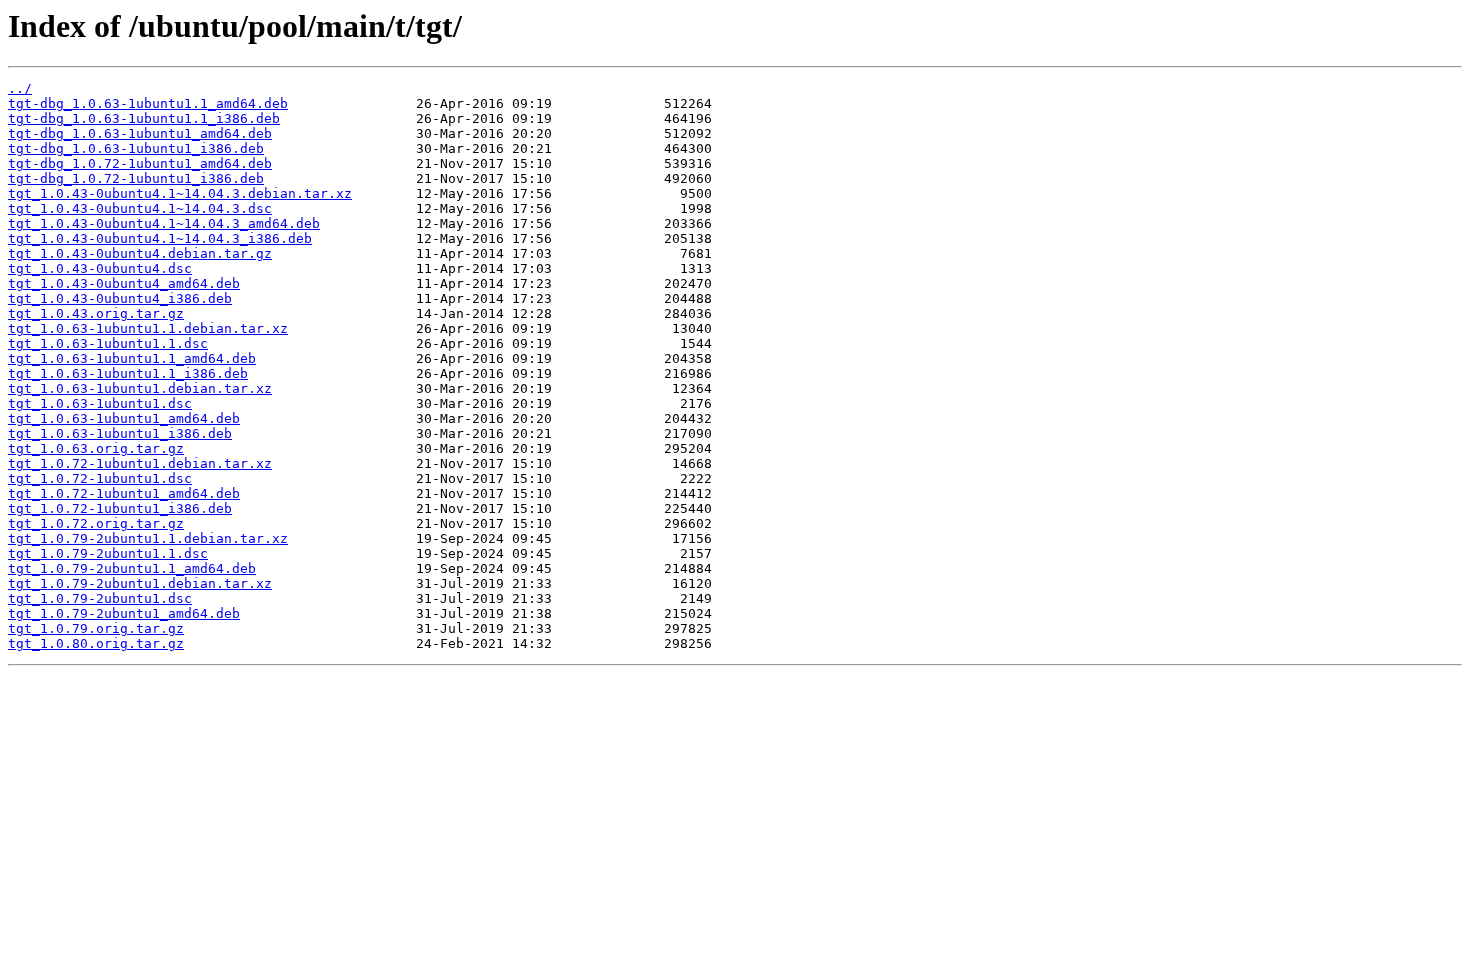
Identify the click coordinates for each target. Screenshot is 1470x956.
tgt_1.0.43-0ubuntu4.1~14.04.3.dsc (140, 208)
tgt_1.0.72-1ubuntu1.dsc (100, 478)
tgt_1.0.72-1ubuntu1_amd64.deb (124, 493)
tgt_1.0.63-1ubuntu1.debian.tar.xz (140, 388)
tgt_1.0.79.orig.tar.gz (96, 628)
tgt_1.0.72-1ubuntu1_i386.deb (120, 508)
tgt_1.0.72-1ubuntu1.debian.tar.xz (140, 463)
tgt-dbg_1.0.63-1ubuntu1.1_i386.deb (144, 118)
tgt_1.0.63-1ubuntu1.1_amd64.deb (132, 358)
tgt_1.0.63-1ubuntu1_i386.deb (120, 433)
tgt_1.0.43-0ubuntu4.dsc (100, 268)
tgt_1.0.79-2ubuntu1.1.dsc (108, 553)
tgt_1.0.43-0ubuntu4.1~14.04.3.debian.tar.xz (180, 193)
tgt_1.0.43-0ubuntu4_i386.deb (120, 298)
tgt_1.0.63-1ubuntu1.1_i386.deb (128, 373)
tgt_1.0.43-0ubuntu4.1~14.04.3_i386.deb (160, 238)
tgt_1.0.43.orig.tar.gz (96, 313)
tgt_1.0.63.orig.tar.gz (96, 448)
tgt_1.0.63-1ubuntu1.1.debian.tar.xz (148, 328)
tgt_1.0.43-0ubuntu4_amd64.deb (124, 283)
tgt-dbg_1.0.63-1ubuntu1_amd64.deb (140, 133)
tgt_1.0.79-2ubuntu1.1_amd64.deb (132, 568)
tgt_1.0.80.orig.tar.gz (96, 643)
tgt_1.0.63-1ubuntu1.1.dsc (108, 343)
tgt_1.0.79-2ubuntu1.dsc (100, 598)
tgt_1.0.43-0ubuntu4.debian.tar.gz (140, 253)
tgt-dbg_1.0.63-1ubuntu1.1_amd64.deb (148, 103)
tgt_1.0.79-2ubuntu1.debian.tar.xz (140, 583)
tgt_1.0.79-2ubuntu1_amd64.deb (124, 613)
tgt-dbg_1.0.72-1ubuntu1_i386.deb (136, 178)
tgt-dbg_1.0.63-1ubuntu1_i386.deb (136, 148)
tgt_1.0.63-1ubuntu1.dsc (100, 403)
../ (20, 88)
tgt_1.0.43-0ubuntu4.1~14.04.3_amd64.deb (164, 223)
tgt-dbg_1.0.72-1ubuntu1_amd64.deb (140, 163)
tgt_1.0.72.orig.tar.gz (96, 523)
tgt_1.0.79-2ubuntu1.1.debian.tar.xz (148, 538)
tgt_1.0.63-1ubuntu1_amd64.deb (124, 418)
